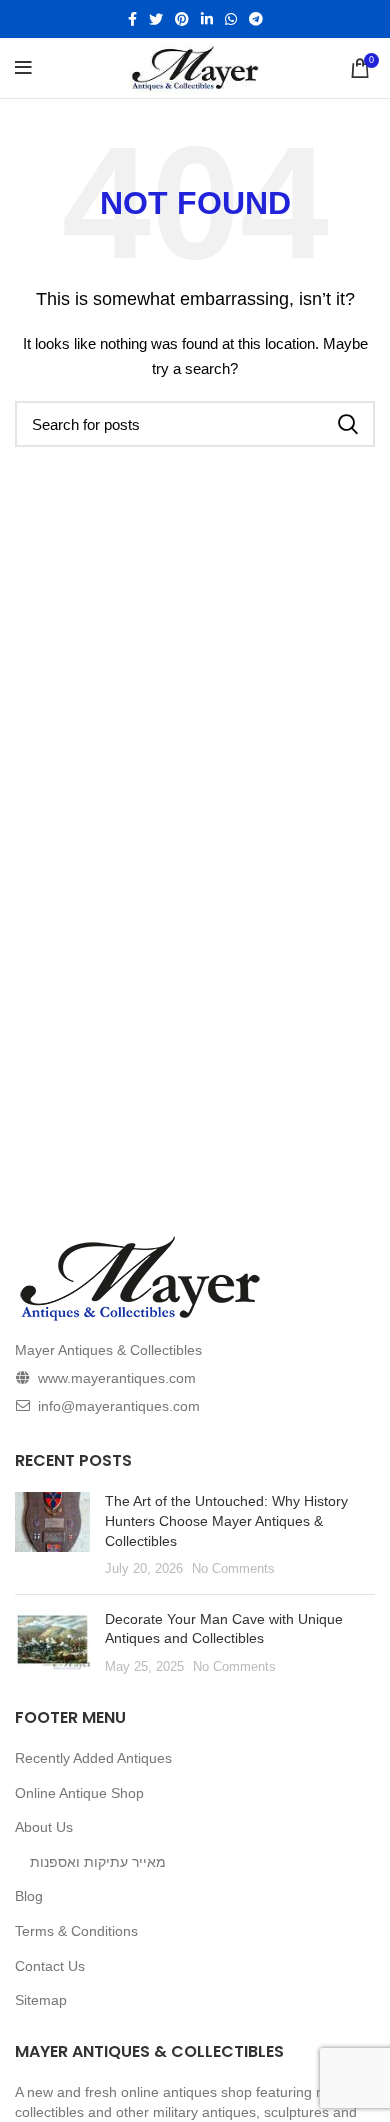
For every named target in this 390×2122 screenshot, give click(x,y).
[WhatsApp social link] (231, 19)
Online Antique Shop (79, 1793)
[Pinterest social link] (182, 19)
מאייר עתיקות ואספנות (98, 1862)
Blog (29, 1896)
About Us (44, 1827)
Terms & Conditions (76, 1931)
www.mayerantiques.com (117, 1378)
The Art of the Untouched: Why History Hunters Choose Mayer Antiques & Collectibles (226, 1520)
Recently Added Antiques (93, 1758)
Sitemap (41, 2000)
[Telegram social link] (256, 19)
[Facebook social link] (132, 19)
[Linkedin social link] (207, 19)
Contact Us (50, 1966)
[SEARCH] (348, 424)
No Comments (233, 1569)
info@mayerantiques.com (119, 1406)
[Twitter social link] (156, 19)
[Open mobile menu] (23, 68)
